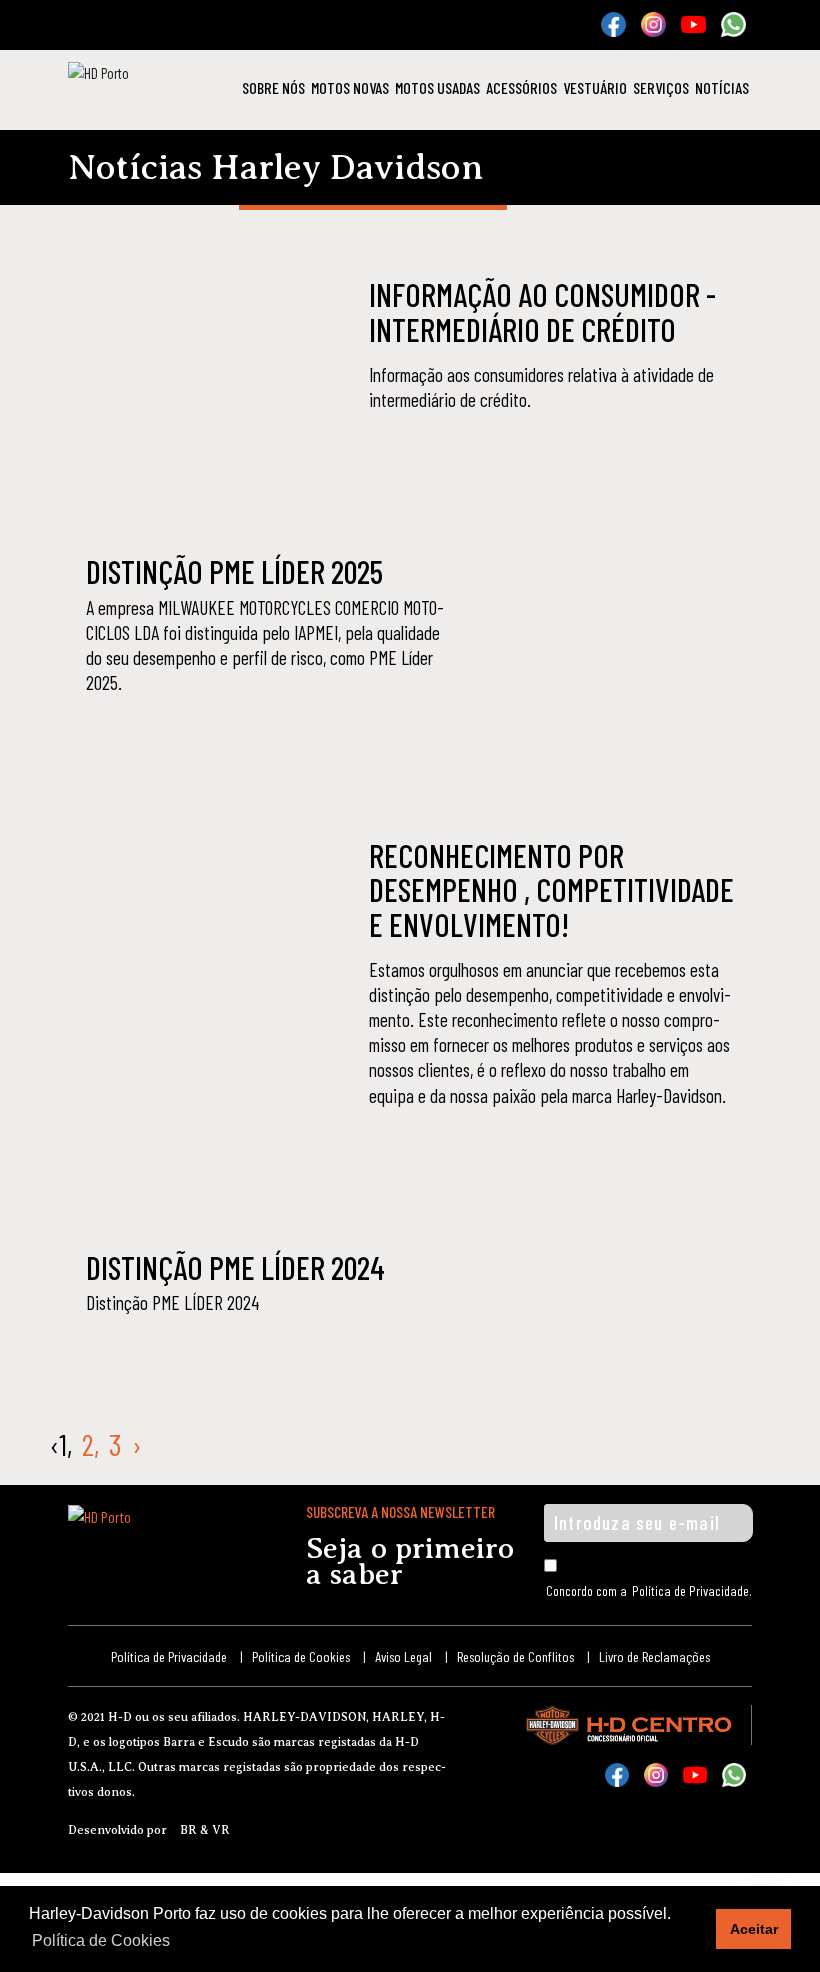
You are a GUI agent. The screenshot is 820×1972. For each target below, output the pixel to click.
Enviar (712, 1523)
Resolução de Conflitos (515, 1656)
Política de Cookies (301, 1656)
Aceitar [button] (754, 1929)
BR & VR (205, 1830)
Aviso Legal (403, 1656)
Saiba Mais (434, 452)
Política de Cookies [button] (101, 1940)
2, (90, 1444)
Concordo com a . (649, 1590)
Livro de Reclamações (654, 1656)
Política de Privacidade (690, 1590)
